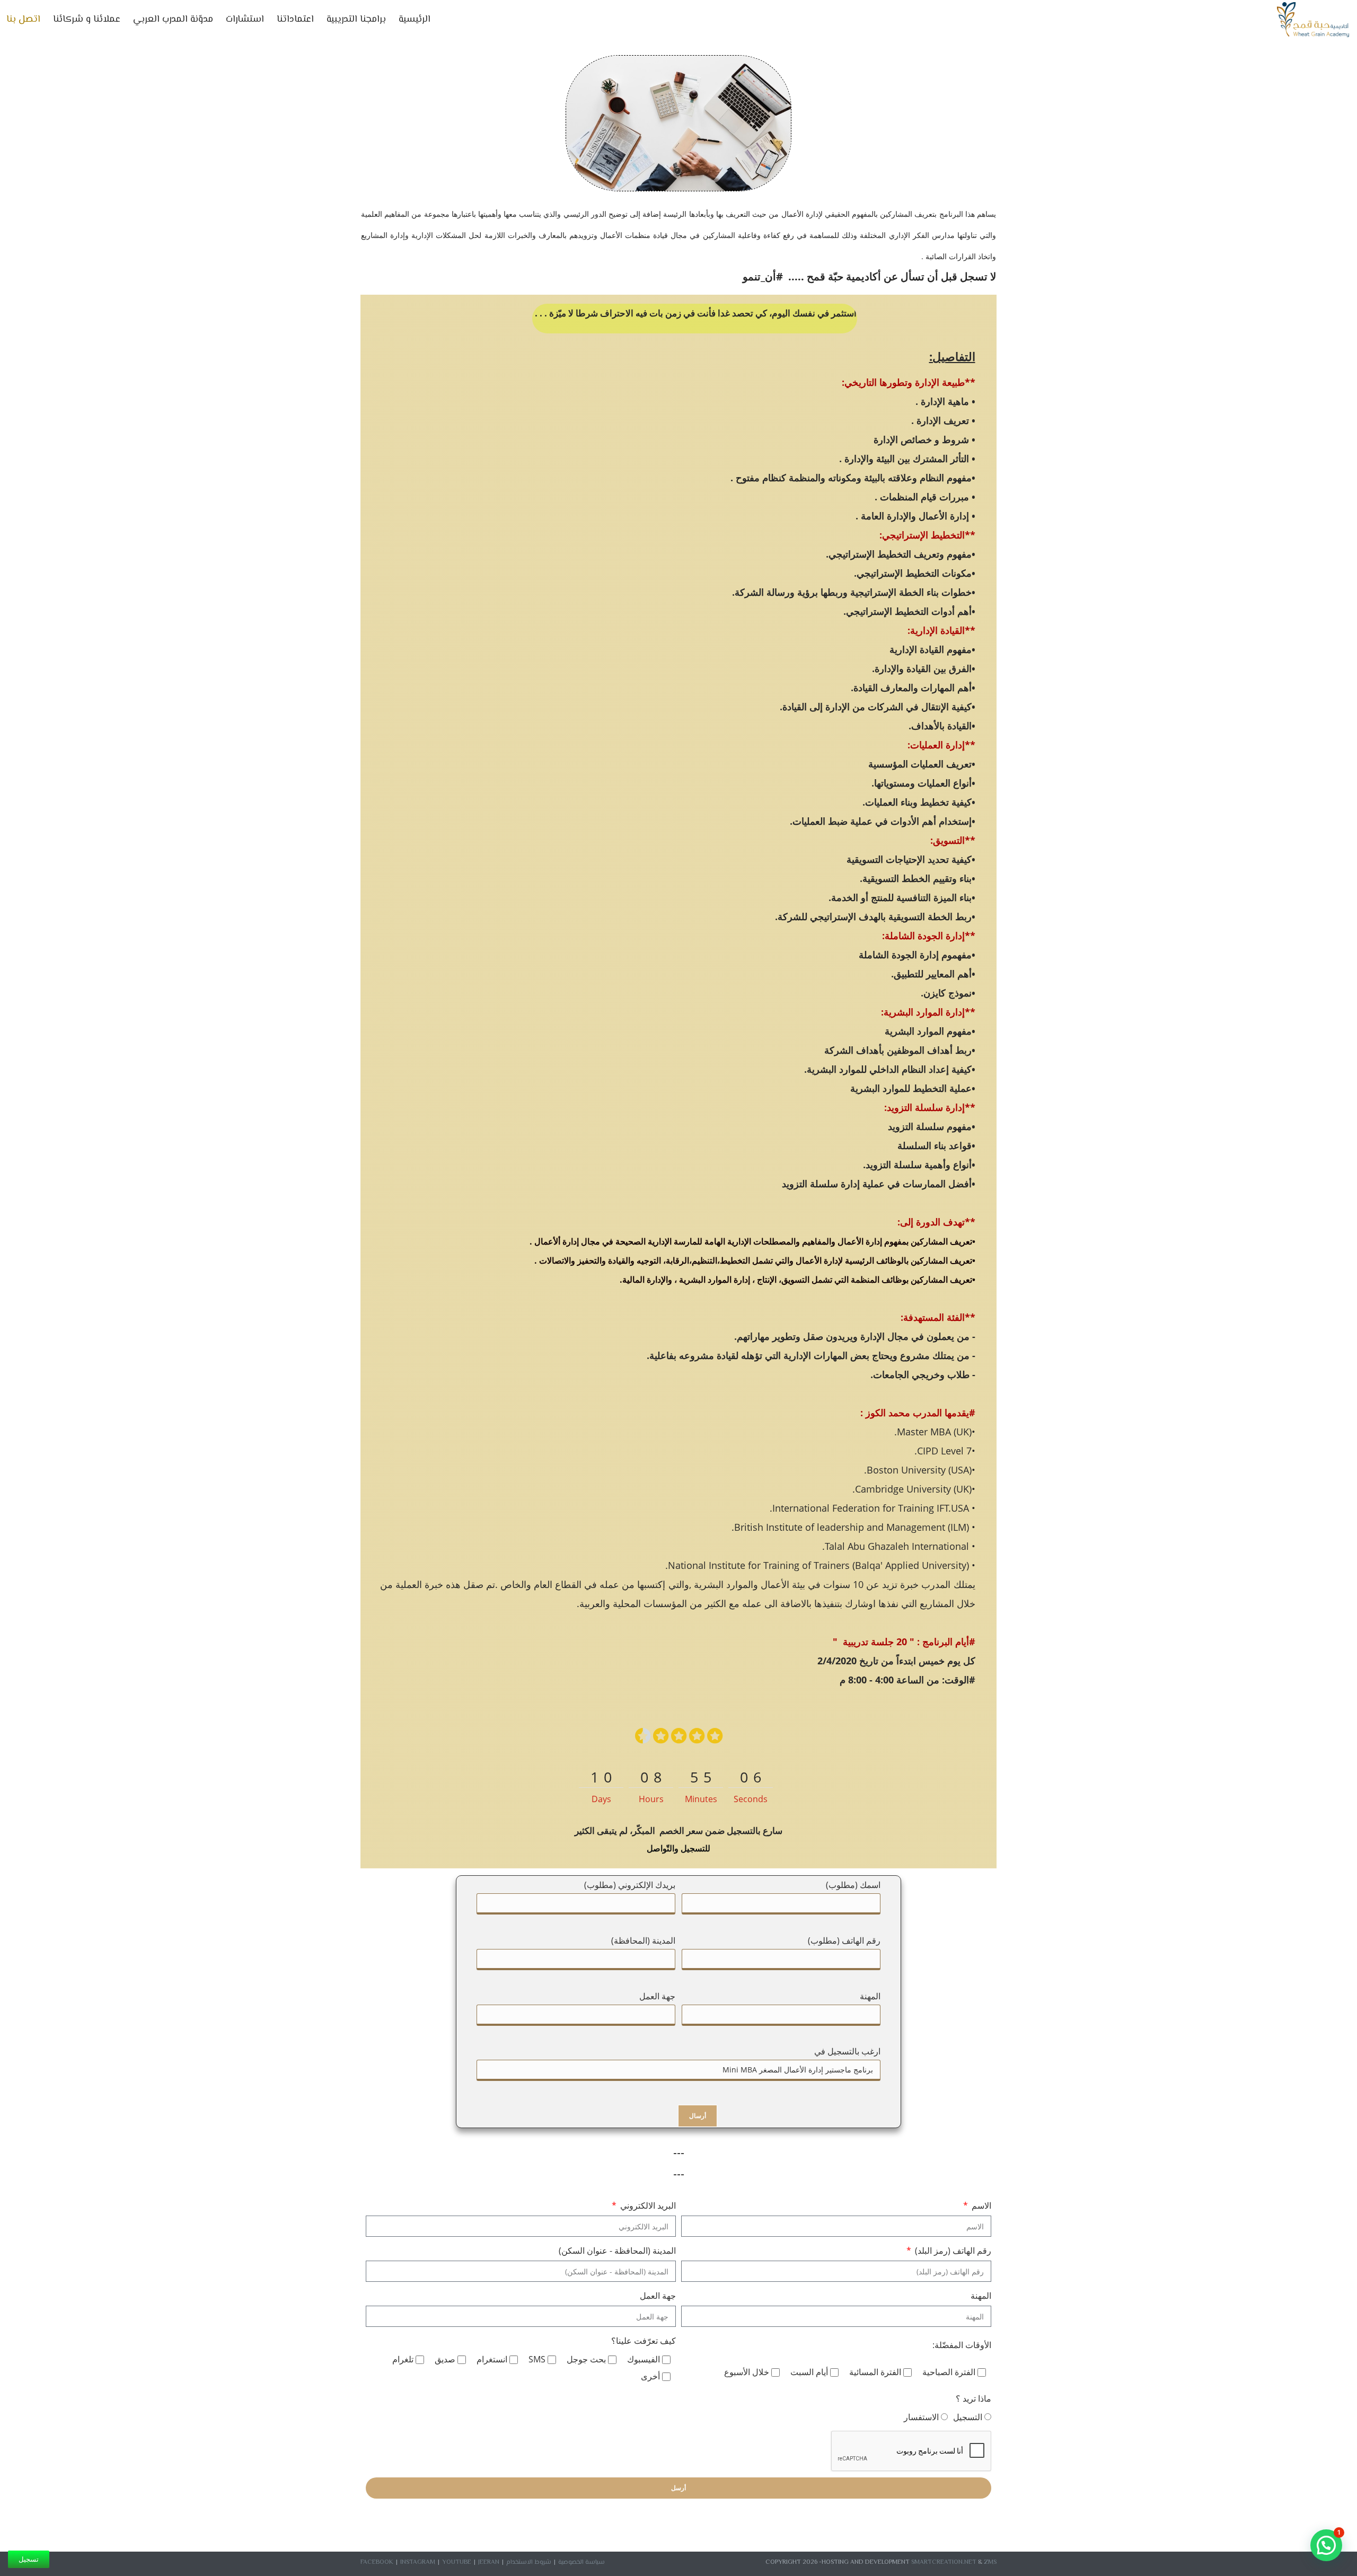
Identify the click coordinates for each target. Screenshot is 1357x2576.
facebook (377, 2562)
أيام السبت (809, 2372)
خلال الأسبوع (747, 2372)
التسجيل (968, 2417)
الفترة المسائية (875, 2372)
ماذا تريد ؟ (973, 2398)
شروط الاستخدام (529, 2562)
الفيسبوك (644, 2359)
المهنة (981, 2296)
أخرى (650, 2376)
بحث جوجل (586, 2359)
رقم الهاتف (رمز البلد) (952, 2251)
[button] (1326, 2545)
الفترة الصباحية (949, 2372)
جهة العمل (658, 2296)
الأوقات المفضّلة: (962, 2345)
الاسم (980, 2206)
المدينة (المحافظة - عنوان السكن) (617, 2251)
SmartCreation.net (944, 2562)
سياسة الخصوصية (581, 2562)
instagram (418, 2562)
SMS (537, 2359)
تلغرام (403, 2359)
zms (990, 2562)
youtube (457, 2562)
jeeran (489, 2562)
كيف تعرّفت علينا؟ (644, 2341)
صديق (445, 2359)
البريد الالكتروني (647, 2206)
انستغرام (492, 2359)
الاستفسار (921, 2417)
